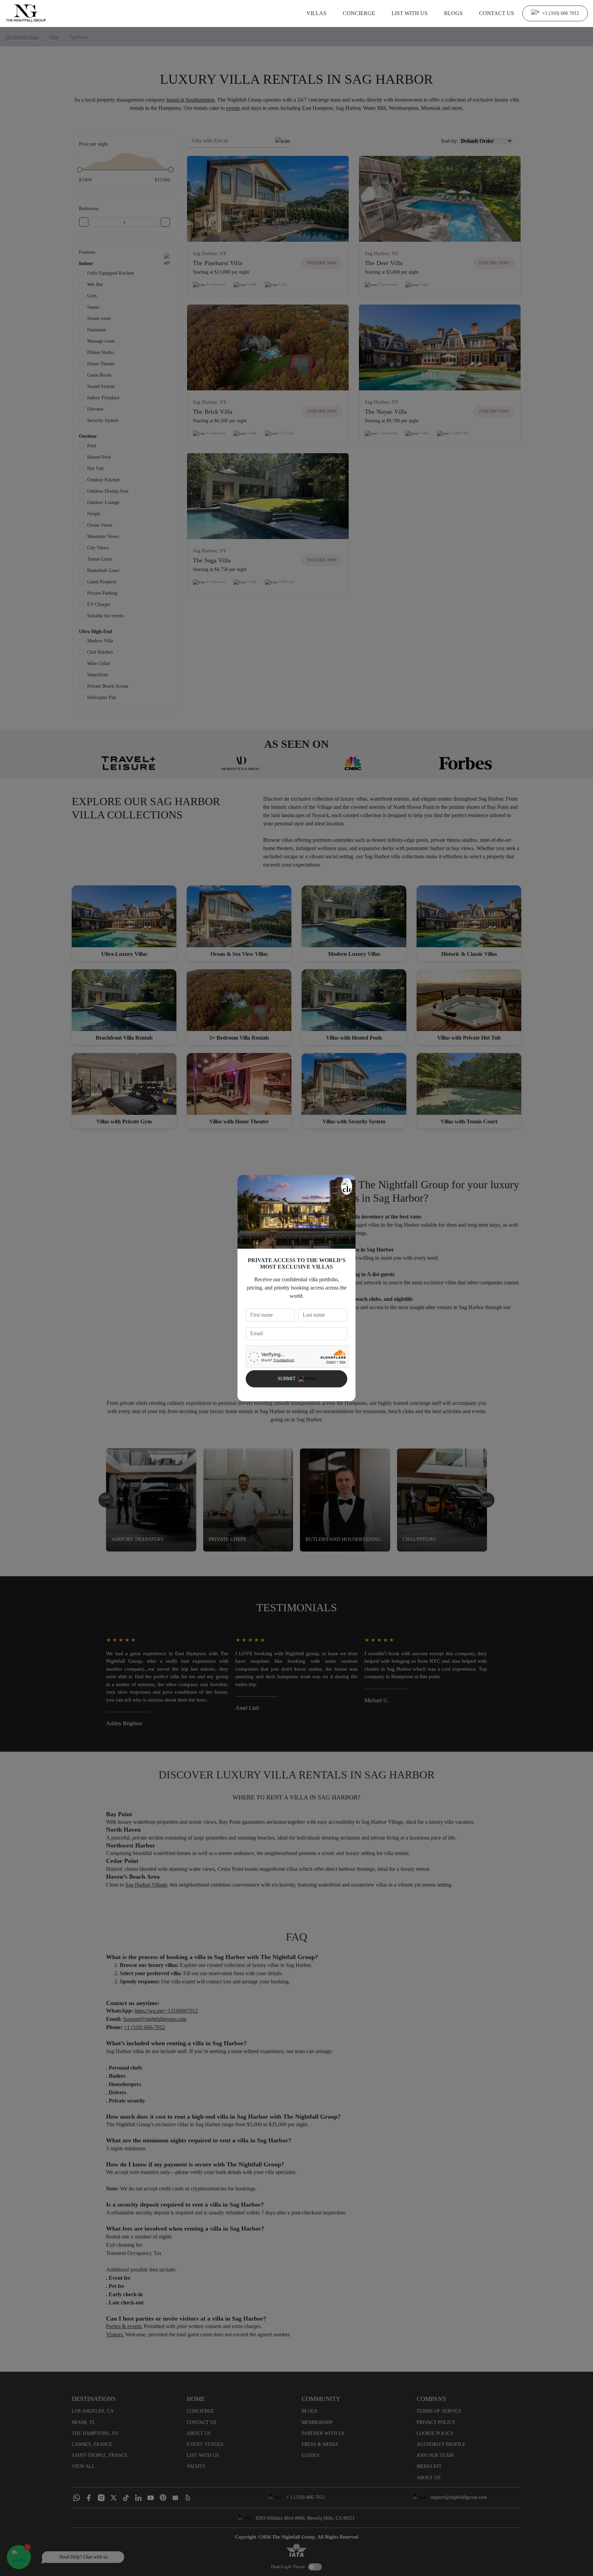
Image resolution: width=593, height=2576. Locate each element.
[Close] (347, 1187)
